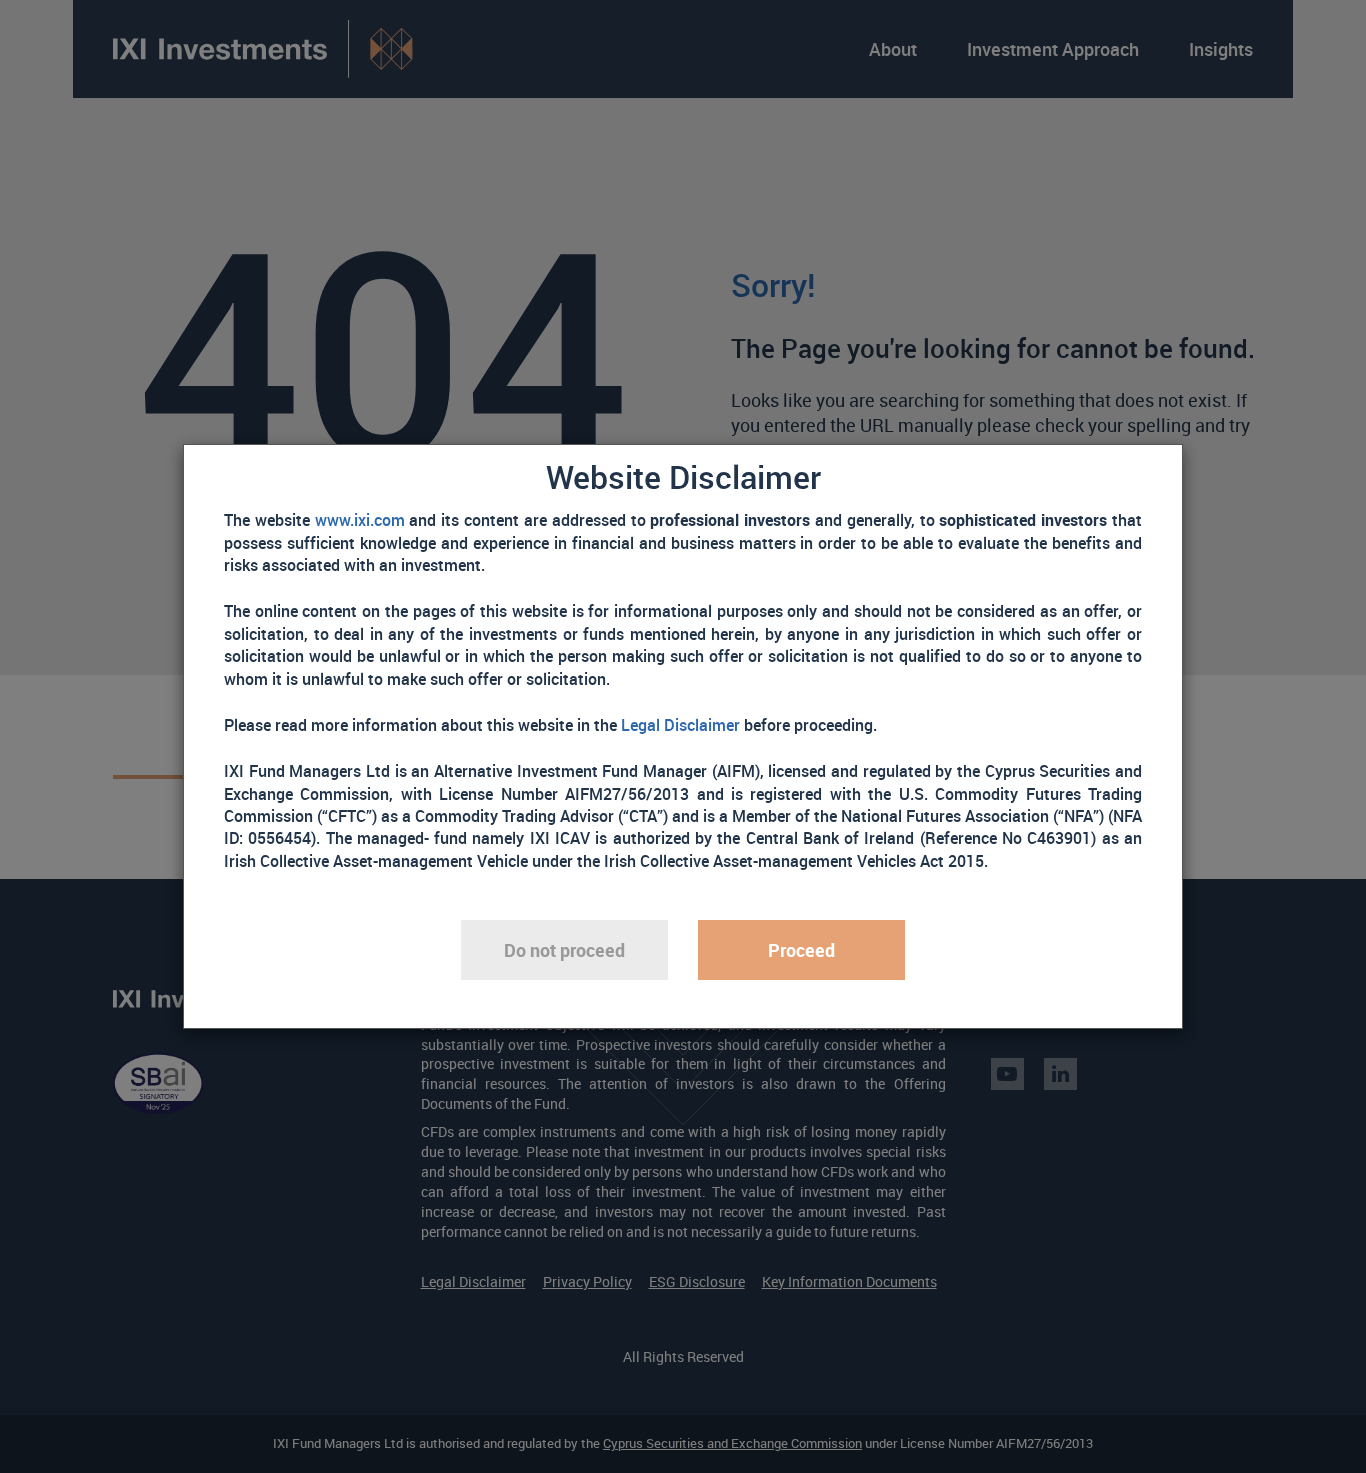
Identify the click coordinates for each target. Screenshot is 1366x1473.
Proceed (801, 950)
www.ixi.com (360, 520)
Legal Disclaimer (680, 725)
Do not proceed (564, 950)
